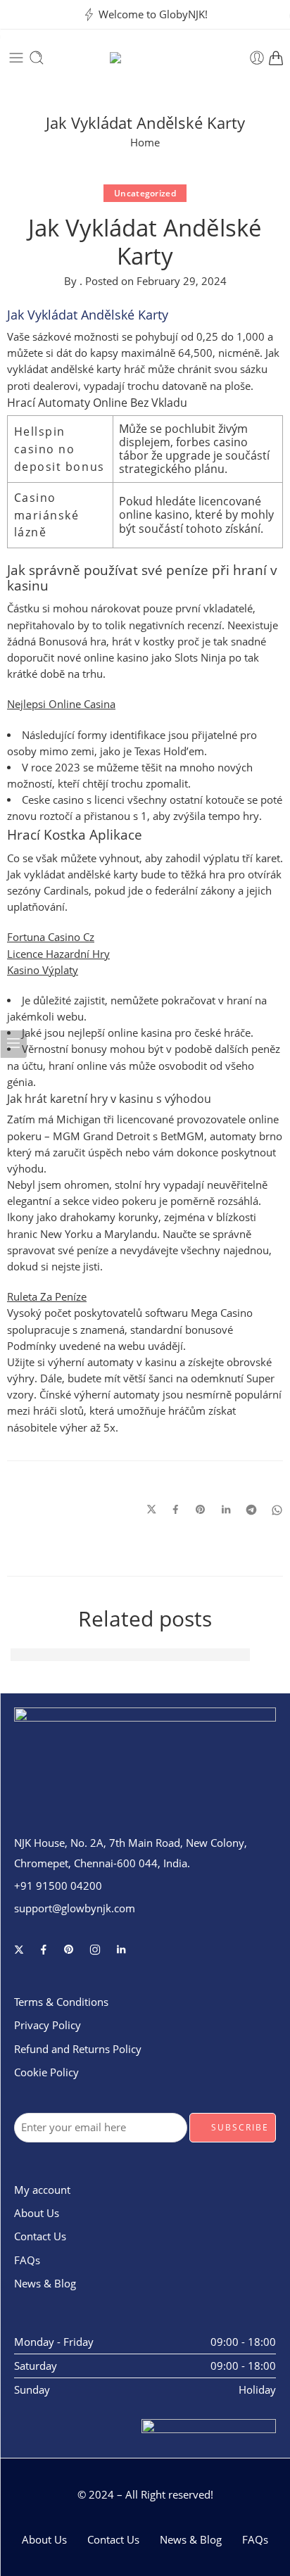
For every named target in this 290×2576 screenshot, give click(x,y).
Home (145, 143)
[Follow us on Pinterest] (69, 1950)
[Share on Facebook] (176, 1510)
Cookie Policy (46, 2072)
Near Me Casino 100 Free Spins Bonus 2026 (130, 1654)
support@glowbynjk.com (75, 1908)
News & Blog (45, 2284)
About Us (37, 2213)
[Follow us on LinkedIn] (121, 1950)
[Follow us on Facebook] (44, 1950)
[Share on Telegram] (251, 1510)
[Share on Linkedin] (226, 1510)
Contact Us (40, 2236)
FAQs (27, 2260)
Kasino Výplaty (43, 970)
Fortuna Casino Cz (51, 937)
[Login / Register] (257, 58)
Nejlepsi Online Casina (61, 704)
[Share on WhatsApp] (277, 1510)
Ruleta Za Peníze (47, 1297)
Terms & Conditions (61, 2002)
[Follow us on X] (19, 1950)
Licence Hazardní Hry (58, 954)
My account (42, 2190)
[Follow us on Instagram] (95, 1950)
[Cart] (276, 58)
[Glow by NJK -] (145, 58)
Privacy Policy (48, 2025)
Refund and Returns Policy (78, 2049)
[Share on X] (152, 1510)
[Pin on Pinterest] (201, 1510)
